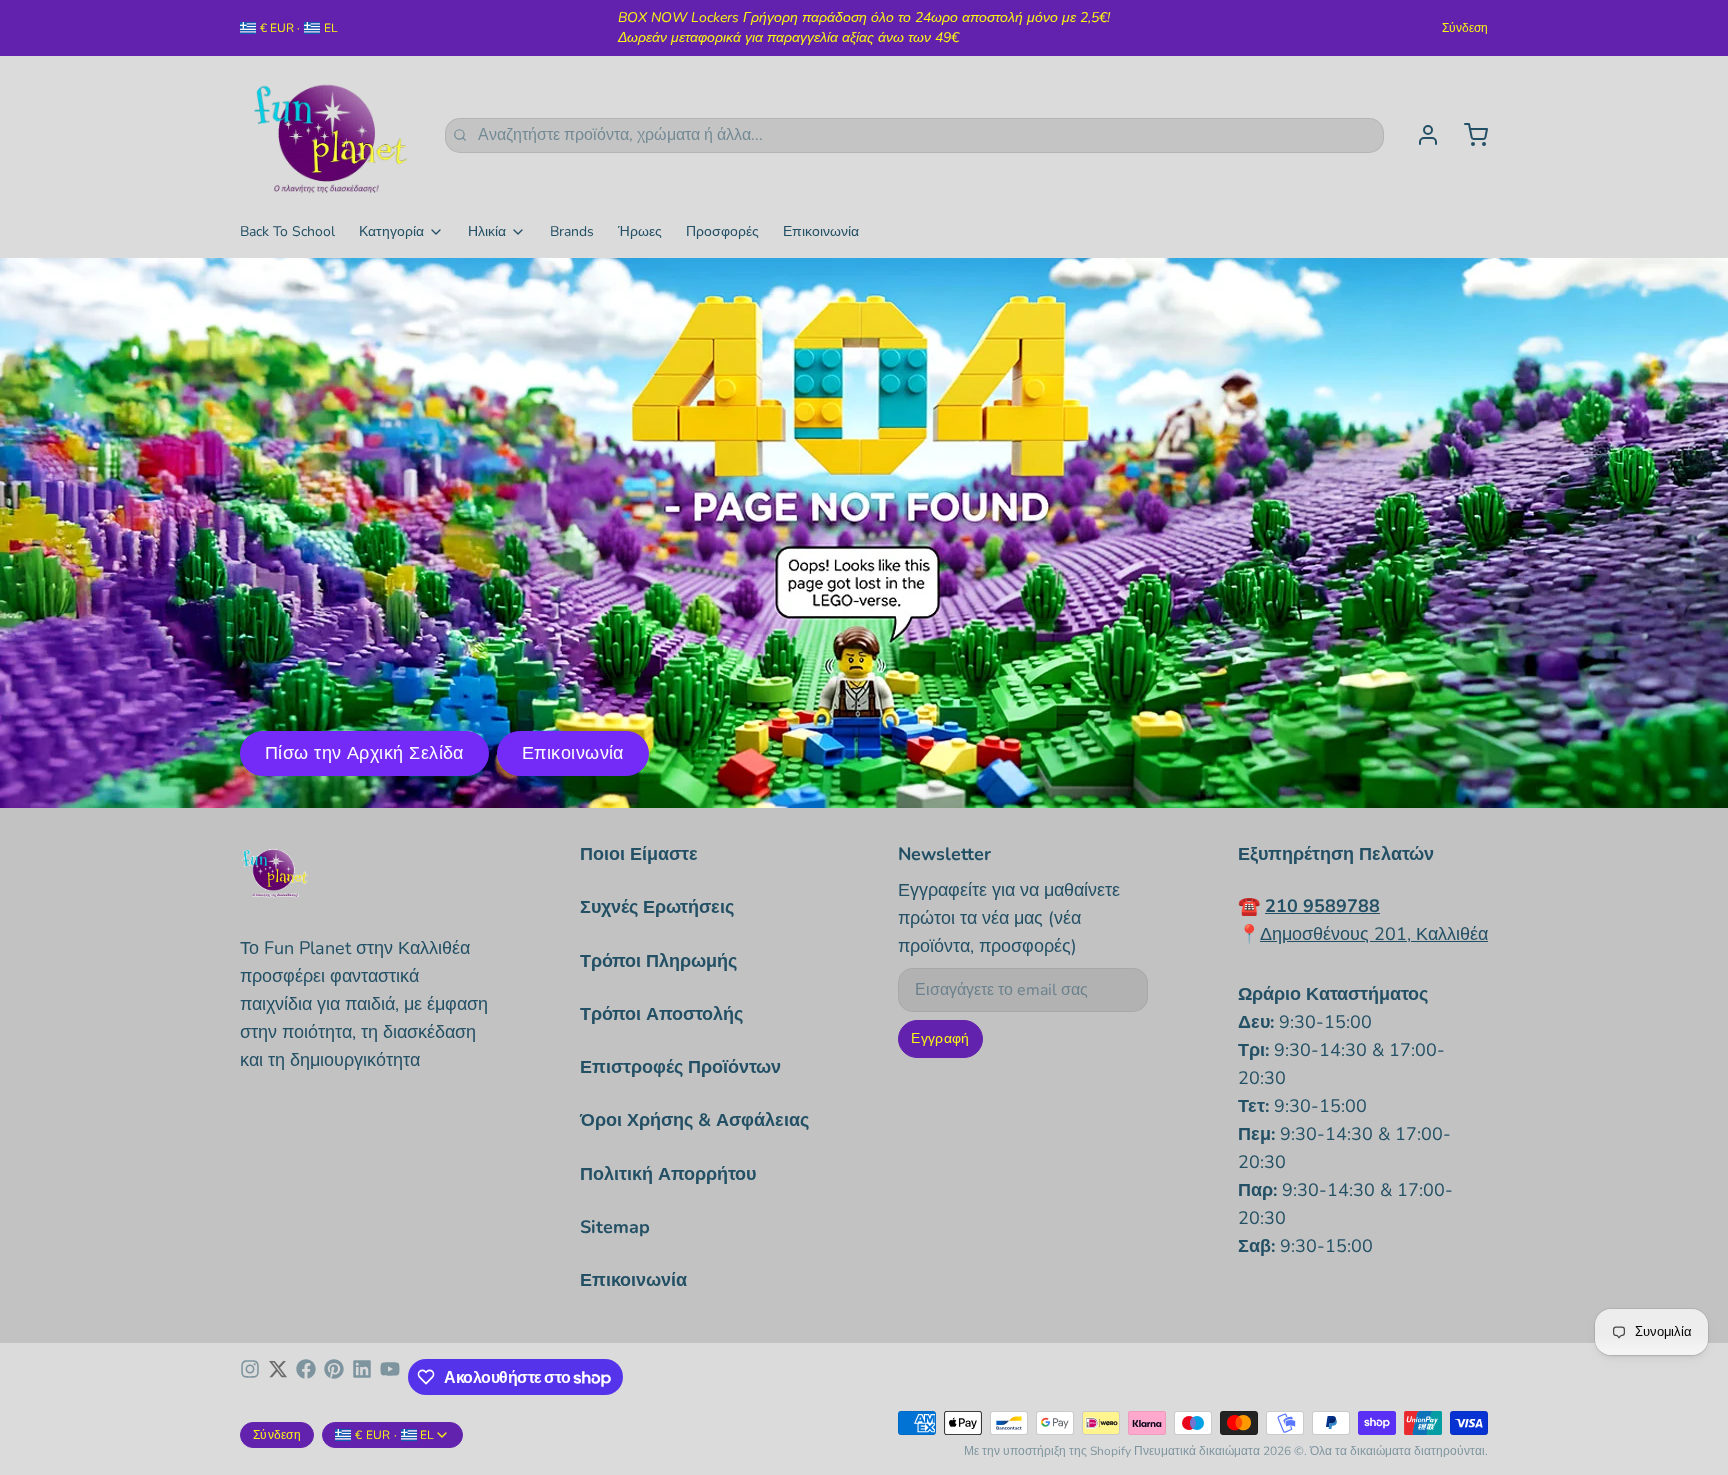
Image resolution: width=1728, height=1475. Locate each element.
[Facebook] (306, 1377)
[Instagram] (250, 1377)
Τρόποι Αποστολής (661, 1014)
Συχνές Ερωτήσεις (657, 907)
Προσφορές (722, 231)
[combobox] (914, 135)
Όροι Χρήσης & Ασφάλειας (694, 1120)
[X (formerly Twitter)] (278, 1377)
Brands (572, 231)
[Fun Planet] (330, 135)
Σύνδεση (1465, 28)
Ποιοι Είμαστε (639, 854)
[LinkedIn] (362, 1377)
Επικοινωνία (821, 231)
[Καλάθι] (1468, 135)
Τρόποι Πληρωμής (658, 961)
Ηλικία (487, 231)
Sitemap (615, 1227)
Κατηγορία (391, 231)
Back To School (287, 231)
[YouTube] (390, 1377)
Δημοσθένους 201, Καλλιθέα (1374, 934)
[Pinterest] (334, 1377)
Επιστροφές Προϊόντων (680, 1067)
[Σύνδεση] (1420, 135)
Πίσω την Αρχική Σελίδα (364, 753)
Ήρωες (640, 231)
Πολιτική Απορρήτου (668, 1174)
